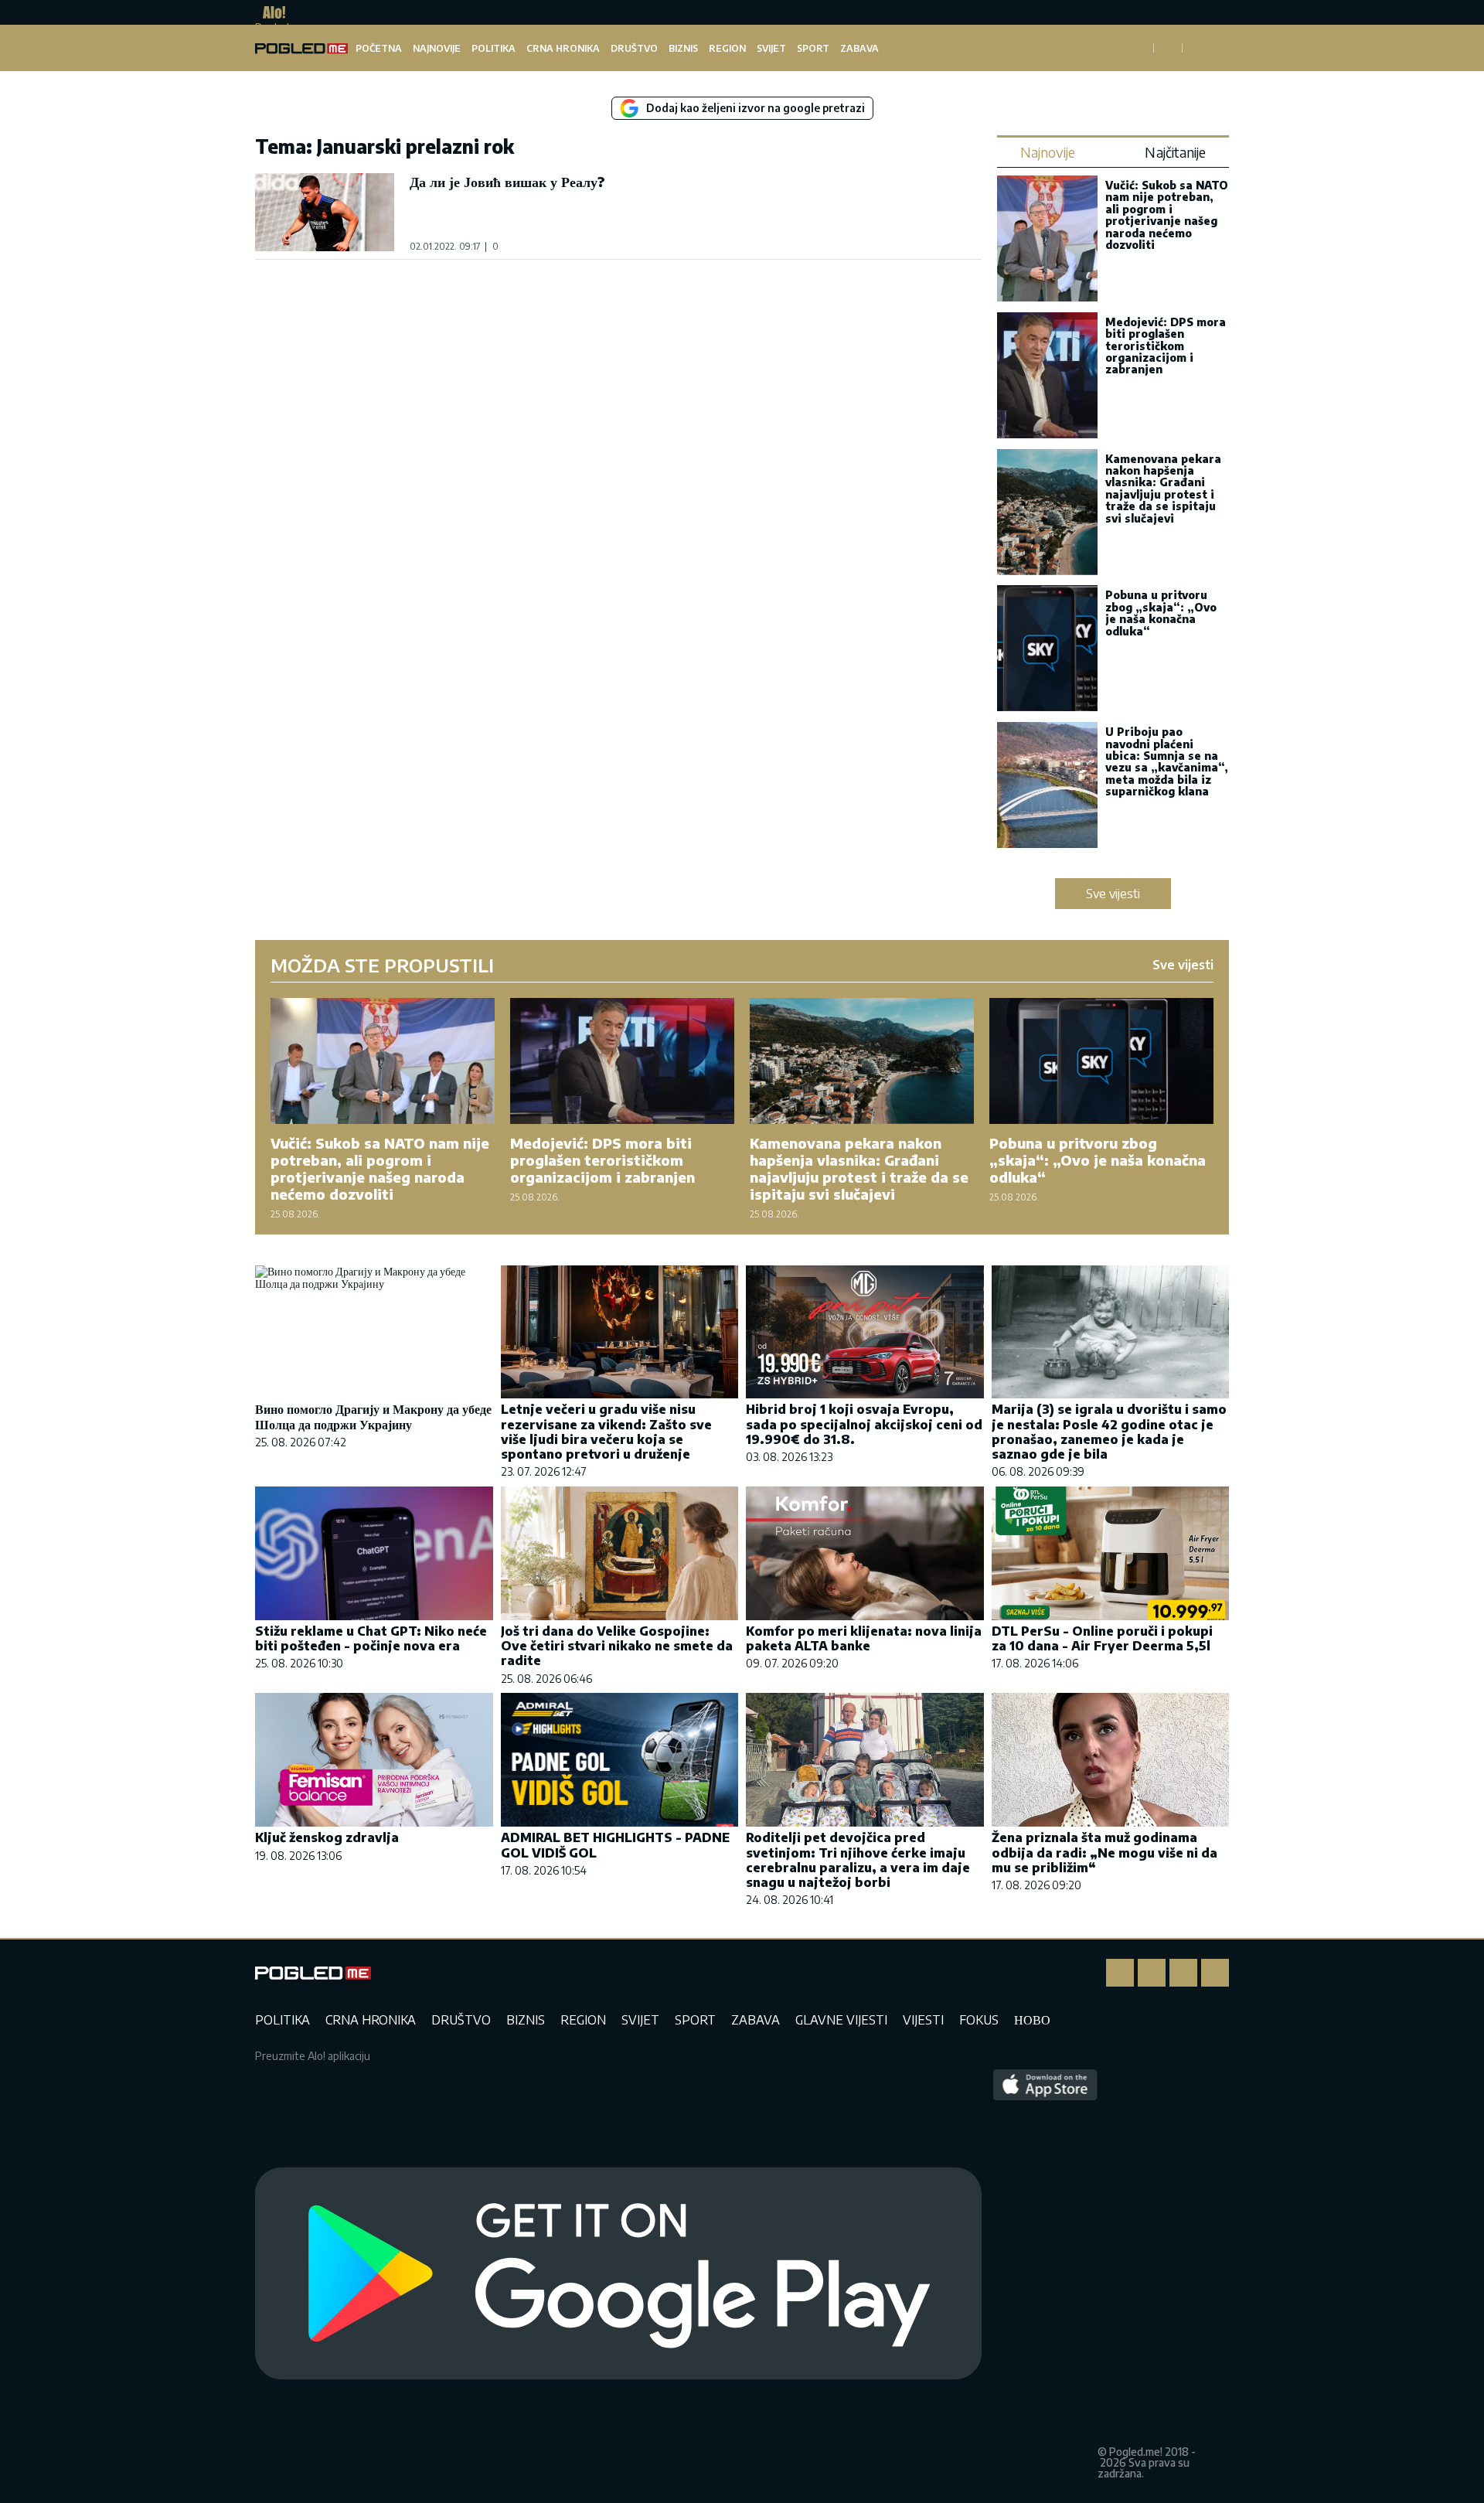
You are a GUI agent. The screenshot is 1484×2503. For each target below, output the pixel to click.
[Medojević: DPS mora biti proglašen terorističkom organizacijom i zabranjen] (1047, 377)
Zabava (859, 48)
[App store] (1045, 2274)
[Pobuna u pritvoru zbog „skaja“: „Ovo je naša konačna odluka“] (1047, 650)
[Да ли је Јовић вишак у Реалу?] (325, 212)
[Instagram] (1152, 1973)
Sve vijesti (1113, 894)
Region (727, 48)
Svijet (771, 48)
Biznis (683, 48)
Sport (813, 48)
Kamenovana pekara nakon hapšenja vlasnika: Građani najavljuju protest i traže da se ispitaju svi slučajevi (1163, 489)
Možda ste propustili (382, 965)
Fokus (979, 2020)
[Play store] (618, 2274)
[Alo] (270, 12)
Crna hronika (563, 48)
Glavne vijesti (841, 2020)
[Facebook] (1120, 1973)
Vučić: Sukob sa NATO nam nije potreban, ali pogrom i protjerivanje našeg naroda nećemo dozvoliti (1167, 215)
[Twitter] (1183, 1973)
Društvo (634, 48)
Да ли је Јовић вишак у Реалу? (507, 181)
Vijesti (923, 2020)
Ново (1032, 2020)
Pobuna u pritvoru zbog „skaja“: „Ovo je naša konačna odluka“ (1161, 613)
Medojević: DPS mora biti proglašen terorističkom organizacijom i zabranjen (1166, 346)
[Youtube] (1215, 1973)
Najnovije (437, 48)
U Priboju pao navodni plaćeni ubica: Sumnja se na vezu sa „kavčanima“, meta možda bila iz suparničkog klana (1167, 761)
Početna (379, 48)
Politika (494, 48)
